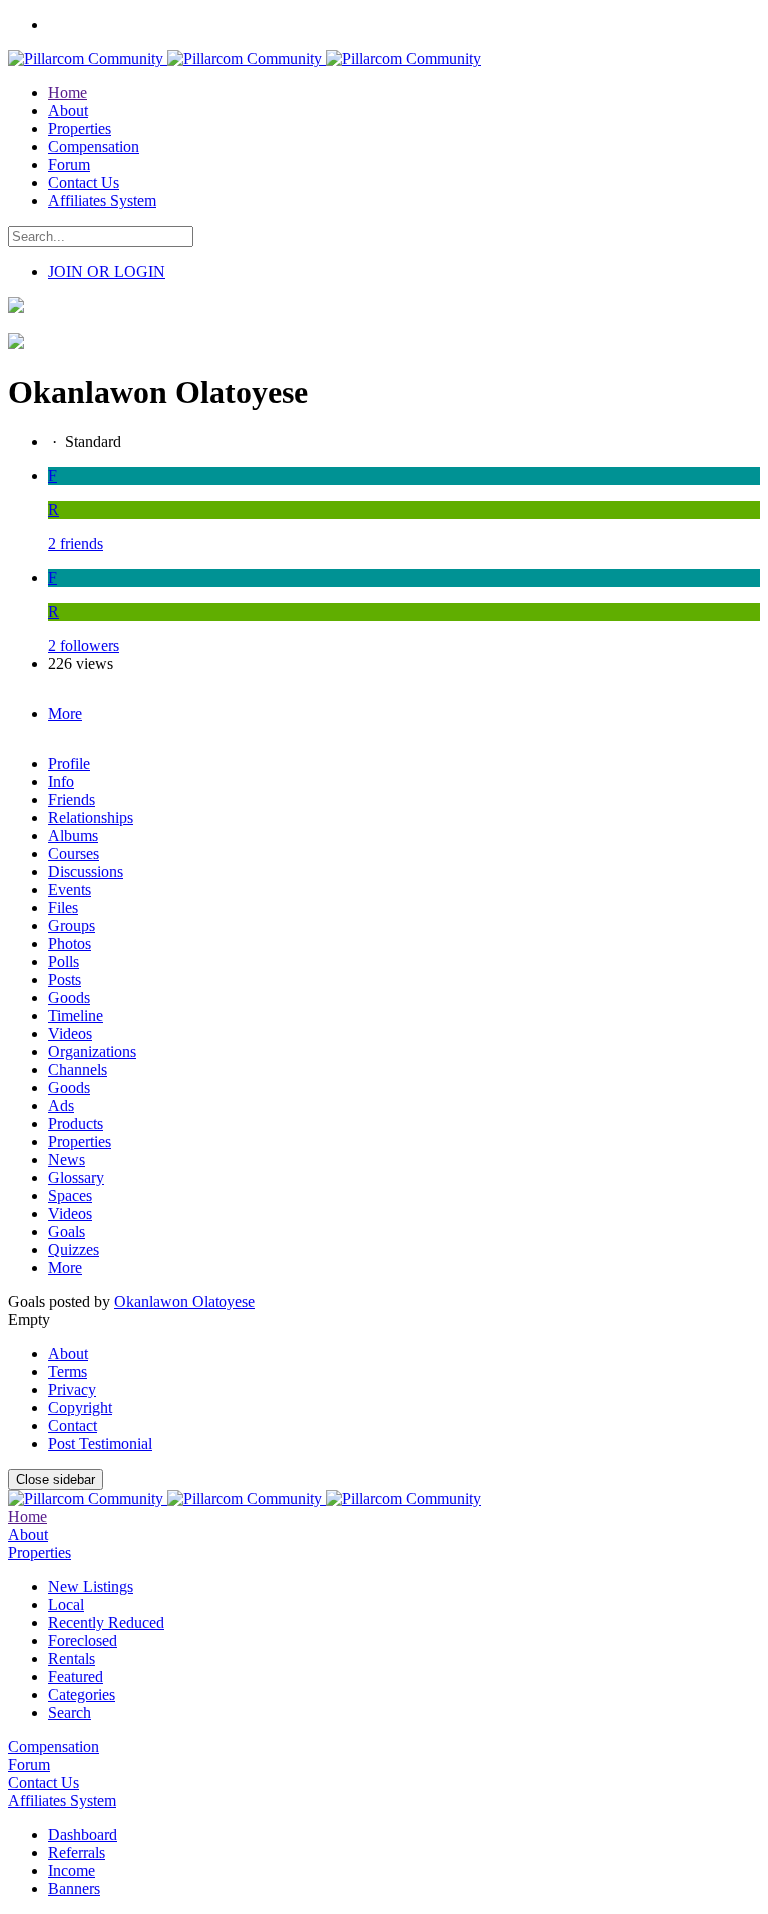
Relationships (90, 817)
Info (61, 781)
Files (63, 907)
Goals (66, 1231)
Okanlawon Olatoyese (184, 1301)
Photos (69, 943)
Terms (67, 1371)
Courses (73, 853)
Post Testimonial (100, 1443)
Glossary (76, 1177)
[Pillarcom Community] (244, 58)
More (65, 1267)
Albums (73, 835)
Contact (72, 1425)
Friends (71, 799)
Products (75, 1123)
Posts (64, 979)
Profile (69, 763)
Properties (79, 1141)
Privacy (72, 1389)
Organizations (92, 1051)
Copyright (80, 1407)
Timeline (75, 1015)
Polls (63, 961)
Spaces (70, 1195)
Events (69, 889)
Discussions (85, 871)
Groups (71, 925)
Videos (70, 1033)
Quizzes (73, 1249)
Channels (77, 1069)
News (66, 1159)
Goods (69, 997)
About (68, 1353)
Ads (61, 1105)
